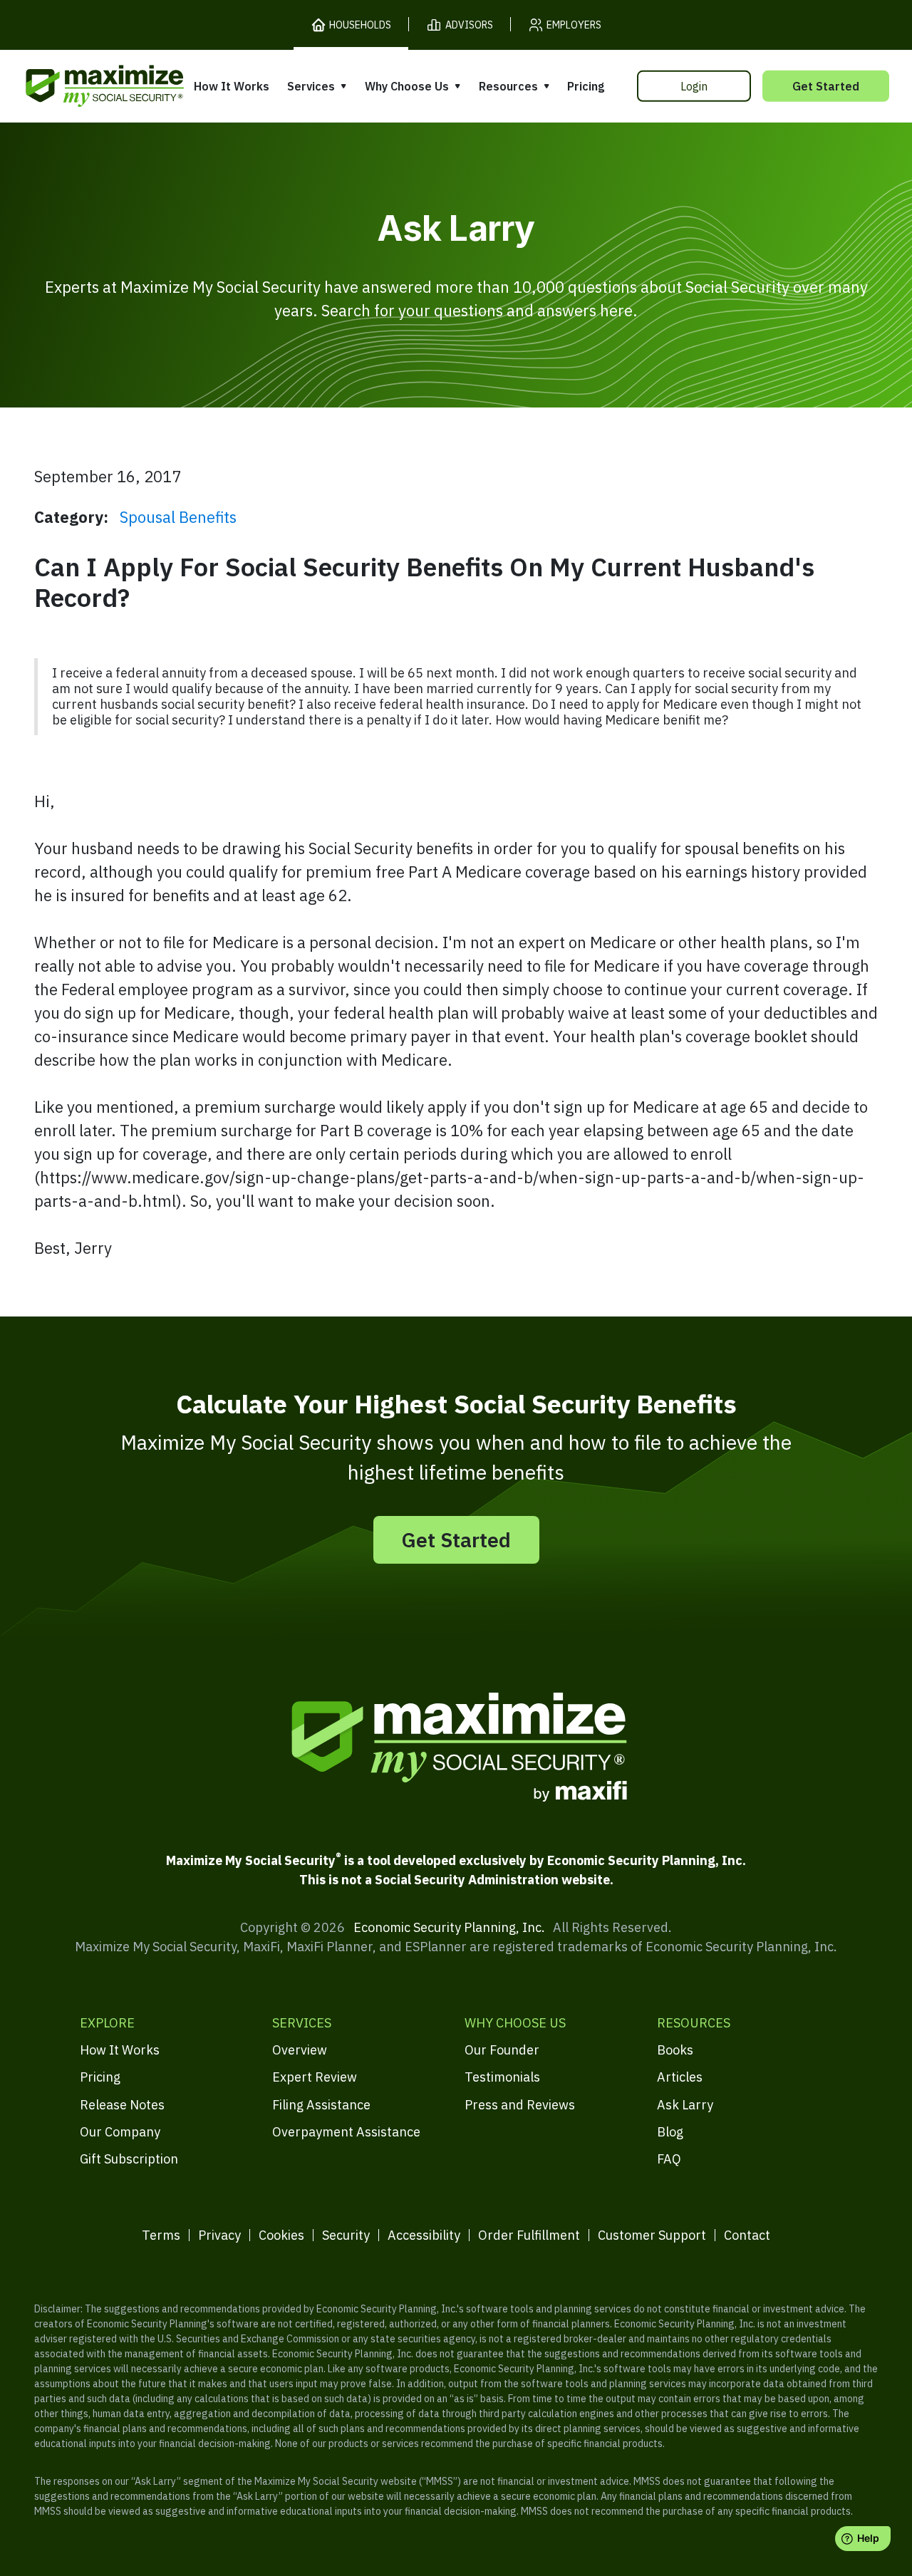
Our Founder (502, 2050)
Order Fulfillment (529, 2235)
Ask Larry (685, 2105)
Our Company (120, 2132)
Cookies (281, 2235)
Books (675, 2050)
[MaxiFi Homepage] (75, 86)
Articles (680, 2077)
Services (311, 86)
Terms (161, 2235)
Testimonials (502, 2077)
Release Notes (122, 2105)
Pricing (586, 86)
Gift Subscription (129, 2159)
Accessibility (424, 2235)
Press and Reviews (520, 2105)
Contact (747, 2235)
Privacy (219, 2235)
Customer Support (652, 2235)
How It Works (232, 86)
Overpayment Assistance (346, 2132)
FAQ (669, 2159)
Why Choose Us (407, 86)
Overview (300, 2050)
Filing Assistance (321, 2105)
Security (346, 2235)
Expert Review (315, 2077)
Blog (670, 2132)
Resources (508, 86)
